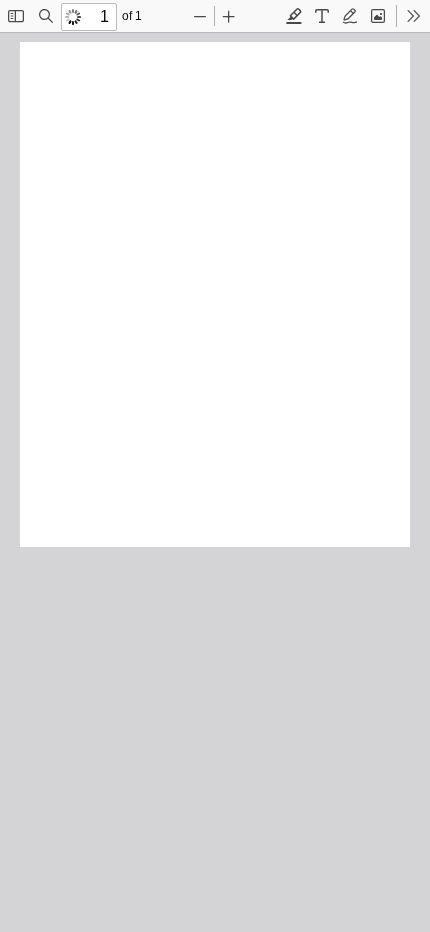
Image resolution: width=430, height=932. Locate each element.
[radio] (294, 16)
